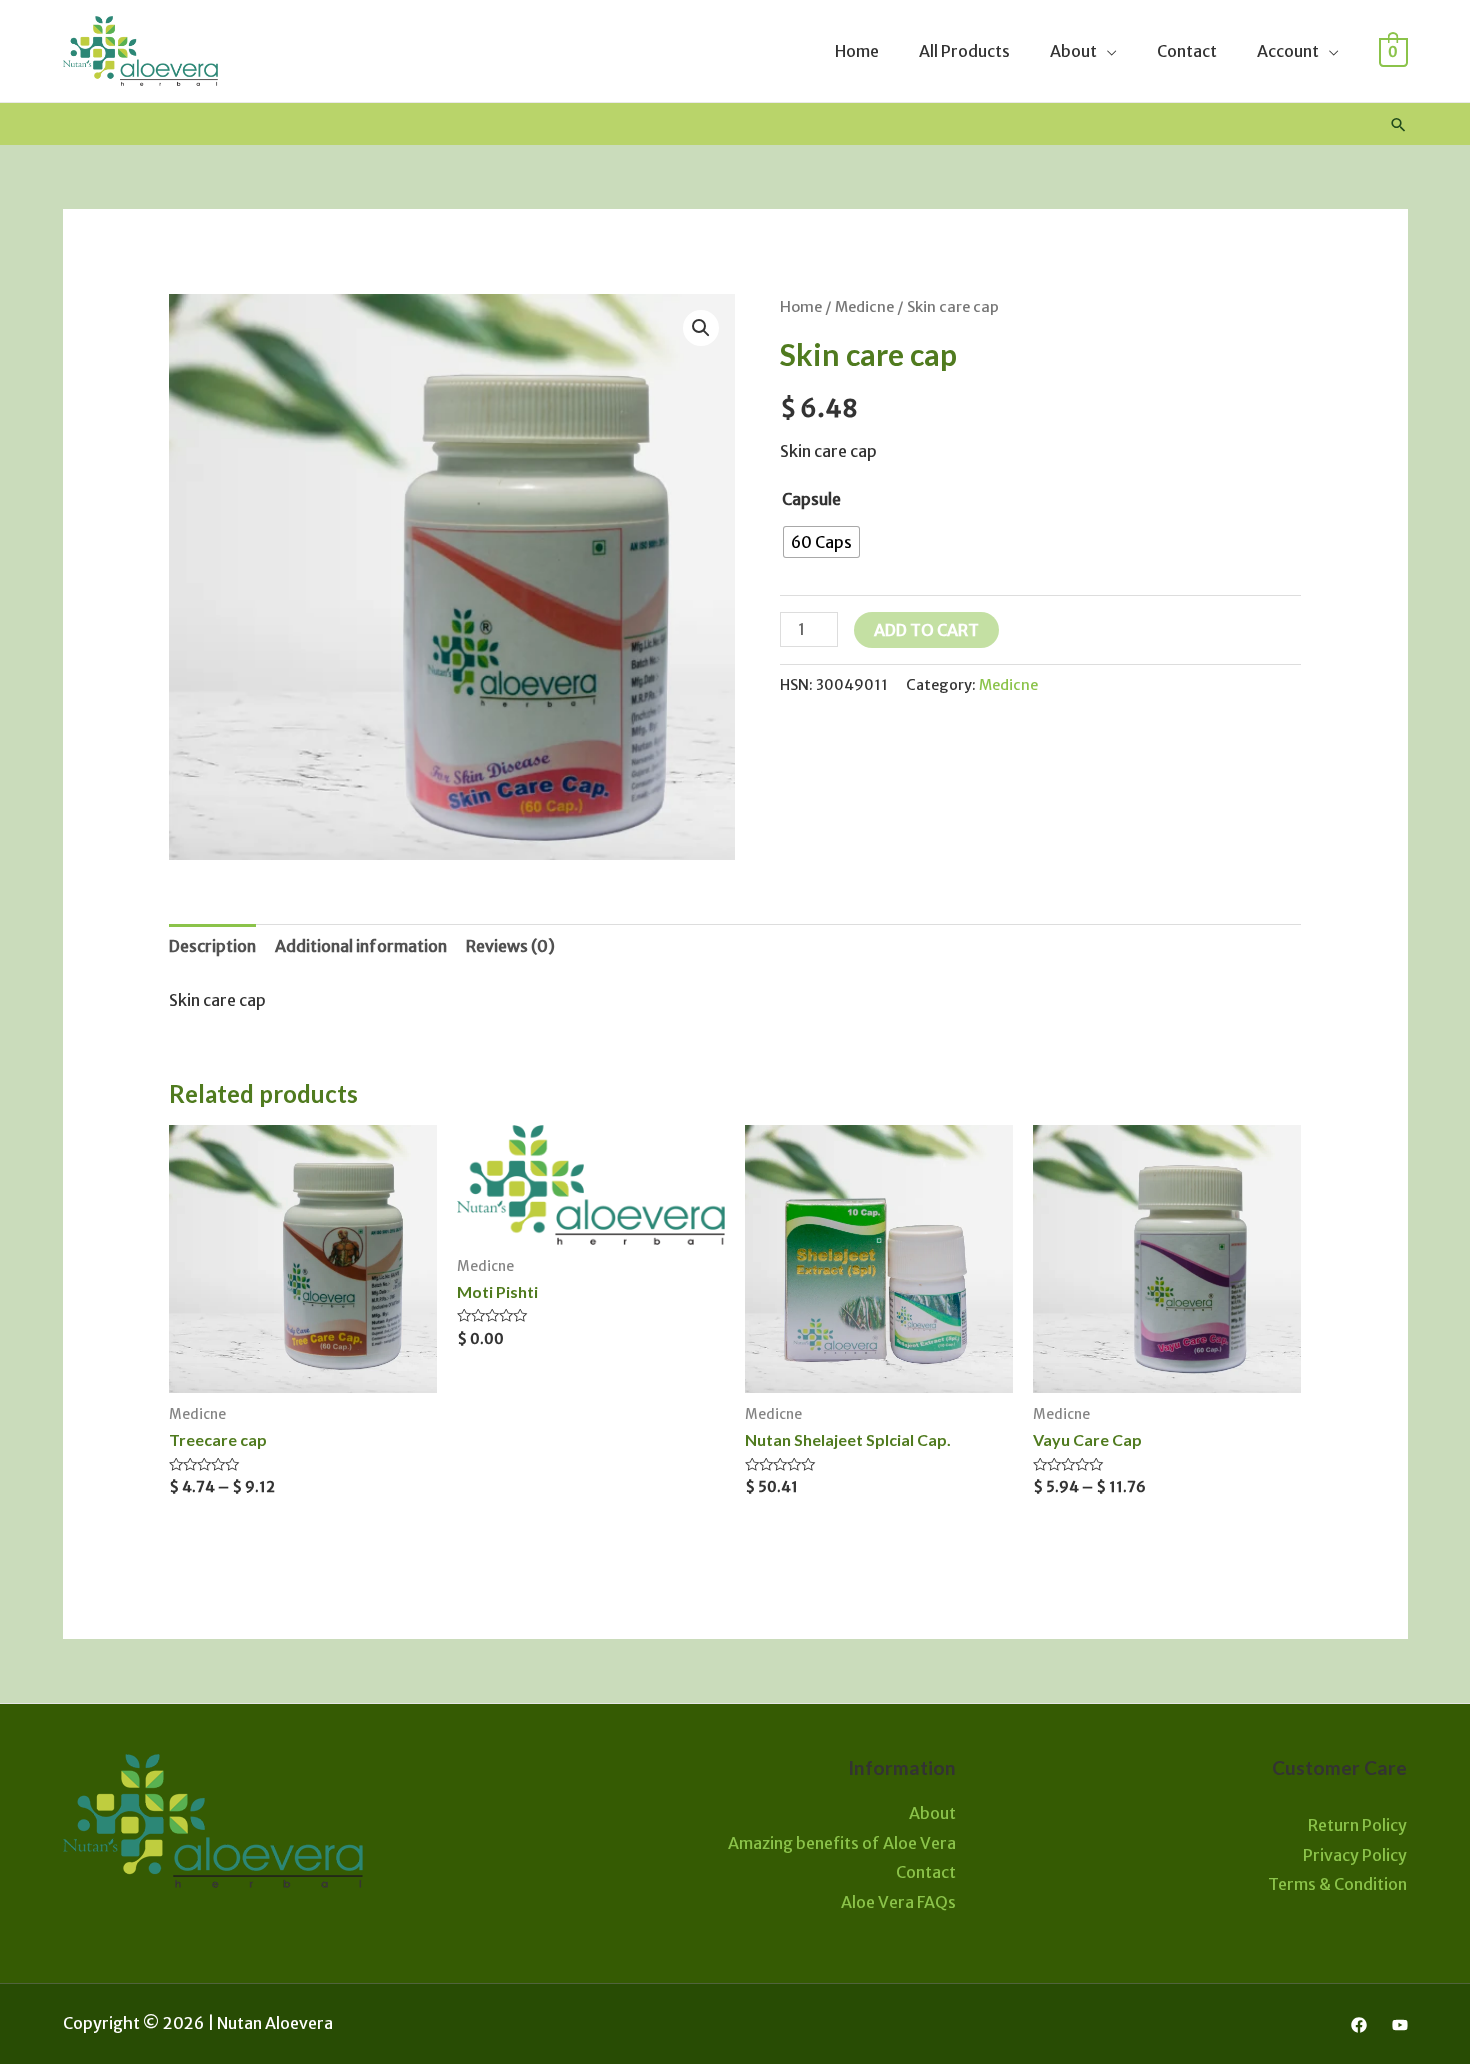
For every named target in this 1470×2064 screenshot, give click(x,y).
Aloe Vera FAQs (898, 1902)
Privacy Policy (1355, 1855)
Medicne (864, 307)
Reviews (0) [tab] (510, 946)
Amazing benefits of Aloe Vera (842, 1843)
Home (857, 51)
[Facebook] (1359, 2025)
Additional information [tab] (361, 946)
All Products (964, 51)
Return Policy (1357, 1825)
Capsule (811, 499)
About (1073, 51)
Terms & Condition (1337, 1884)
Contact (1187, 51)
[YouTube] (1400, 2025)
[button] (701, 328)
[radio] (821, 542)
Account (1288, 51)
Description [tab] (212, 946)
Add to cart (926, 630)
